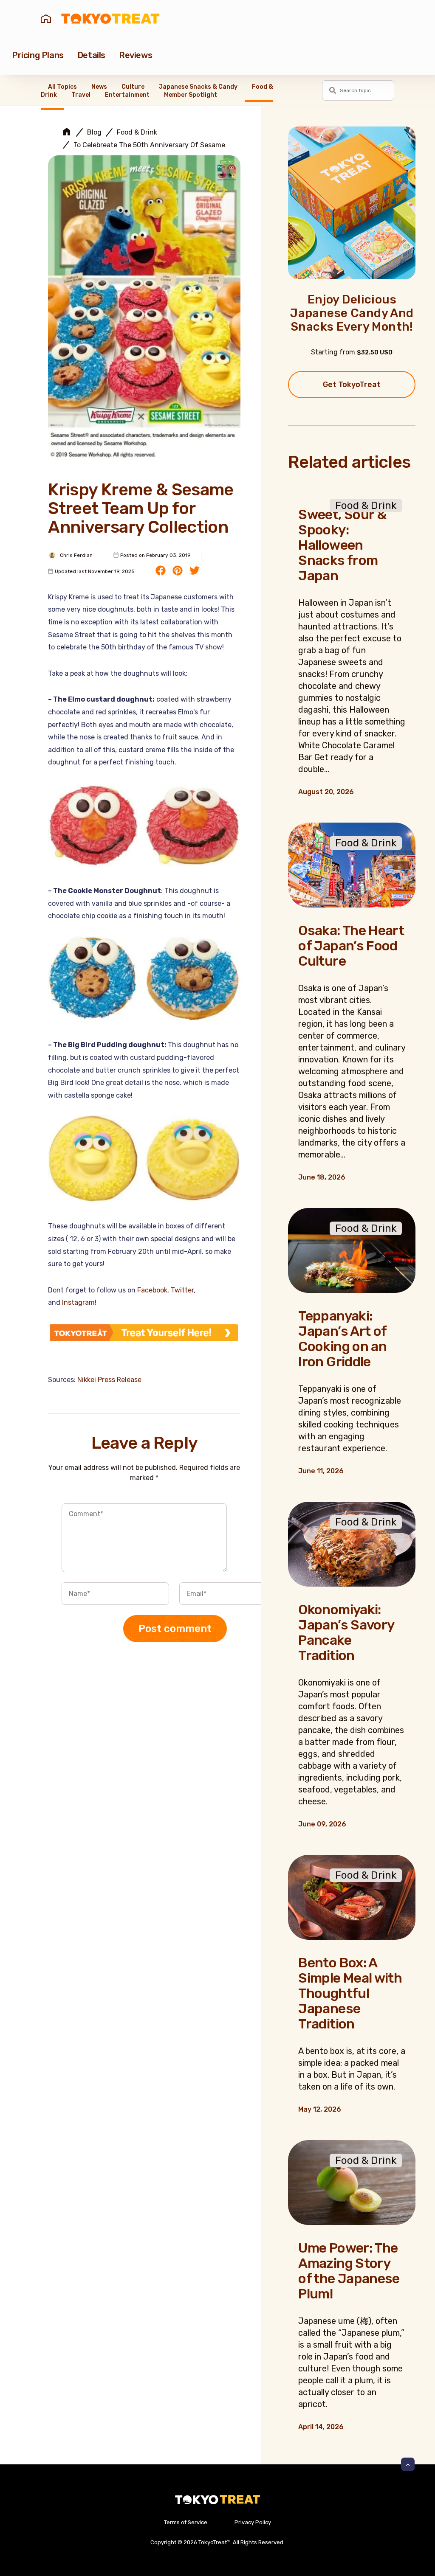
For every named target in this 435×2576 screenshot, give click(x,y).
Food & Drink (137, 132)
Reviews (136, 55)
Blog (94, 132)
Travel (81, 95)
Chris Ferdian (76, 555)
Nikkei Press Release (109, 1380)
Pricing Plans (38, 55)
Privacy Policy (253, 2522)
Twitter (182, 1290)
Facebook (152, 1290)
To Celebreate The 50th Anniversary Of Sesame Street (160, 145)
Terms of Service (186, 2522)
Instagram (78, 1302)
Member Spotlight (191, 95)
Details (91, 55)
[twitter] (195, 571)
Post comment (175, 1629)
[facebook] (161, 571)
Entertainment (127, 95)
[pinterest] (178, 571)
